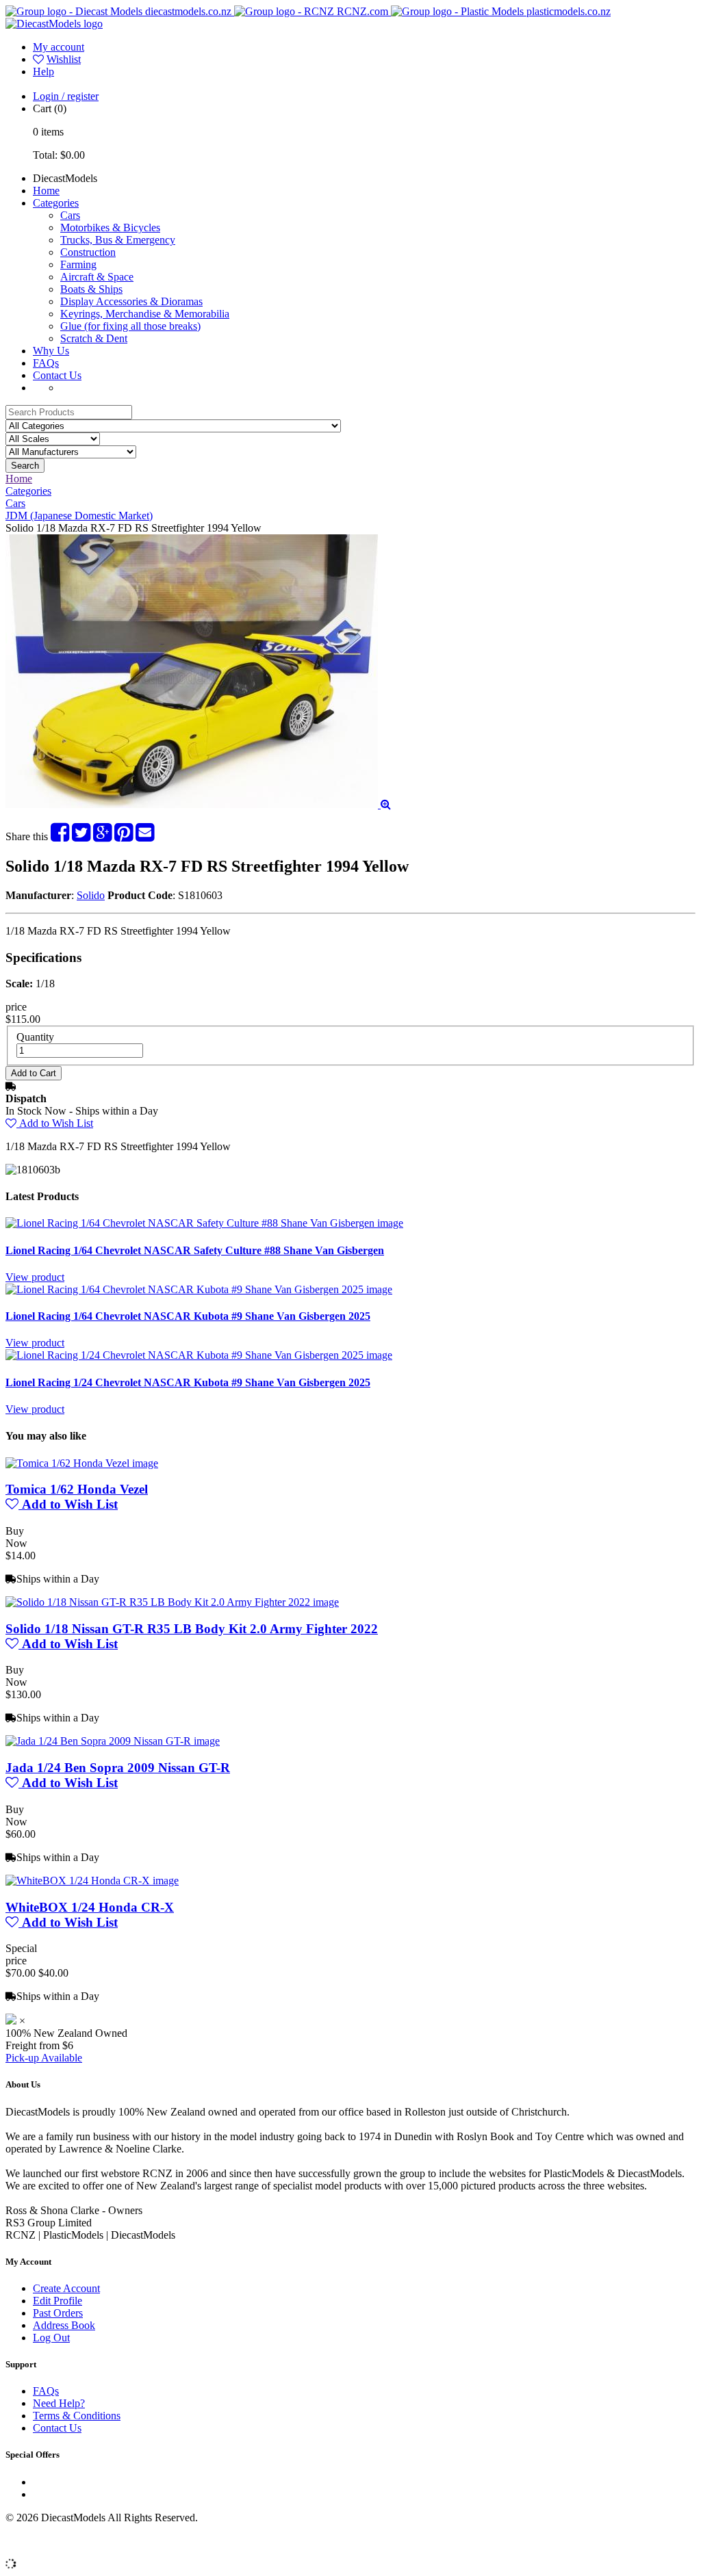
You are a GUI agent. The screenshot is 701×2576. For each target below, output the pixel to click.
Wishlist (64, 59)
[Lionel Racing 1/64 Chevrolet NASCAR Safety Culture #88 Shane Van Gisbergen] (204, 1223)
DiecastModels (65, 178)
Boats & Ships (91, 289)
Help (43, 71)
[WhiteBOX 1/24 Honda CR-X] (92, 1881)
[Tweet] (81, 836)
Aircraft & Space (97, 277)
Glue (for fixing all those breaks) (130, 326)
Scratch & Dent (94, 338)
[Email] (145, 836)
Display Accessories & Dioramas (131, 301)
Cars (70, 215)
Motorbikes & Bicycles (110, 227)
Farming (78, 264)
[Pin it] (124, 836)
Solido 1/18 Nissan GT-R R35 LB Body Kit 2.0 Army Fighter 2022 (192, 1629)
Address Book (64, 2325)
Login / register (66, 96)
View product (35, 1277)
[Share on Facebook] (60, 836)
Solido (91, 895)
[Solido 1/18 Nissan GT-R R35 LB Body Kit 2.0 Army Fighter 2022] (172, 1602)
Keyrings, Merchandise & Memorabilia (145, 314)
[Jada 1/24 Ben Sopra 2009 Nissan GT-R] (113, 1741)
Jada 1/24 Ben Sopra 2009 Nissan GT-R (118, 1768)
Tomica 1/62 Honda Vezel (77, 1489)
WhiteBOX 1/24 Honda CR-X (90, 1907)
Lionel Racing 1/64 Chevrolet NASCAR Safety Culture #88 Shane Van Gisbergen (195, 1250)
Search (25, 466)
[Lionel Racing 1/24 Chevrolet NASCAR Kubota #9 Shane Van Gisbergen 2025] (199, 1355)
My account (59, 47)
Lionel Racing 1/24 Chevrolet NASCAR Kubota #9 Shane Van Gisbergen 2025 (188, 1382)
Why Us (51, 351)
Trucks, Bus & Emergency (118, 240)
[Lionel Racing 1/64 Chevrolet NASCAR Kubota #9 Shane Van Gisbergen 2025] (199, 1289)
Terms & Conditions (77, 2416)
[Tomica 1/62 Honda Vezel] (82, 1463)
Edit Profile (58, 2301)
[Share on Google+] (102, 836)
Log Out (51, 2338)
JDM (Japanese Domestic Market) (79, 516)
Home (46, 191)
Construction (88, 252)
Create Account (66, 2288)
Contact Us (57, 375)
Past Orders (58, 2313)
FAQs (46, 363)
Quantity (35, 1037)
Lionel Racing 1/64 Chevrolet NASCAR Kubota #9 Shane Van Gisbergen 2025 (188, 1316)
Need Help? (59, 2403)
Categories (56, 203)
